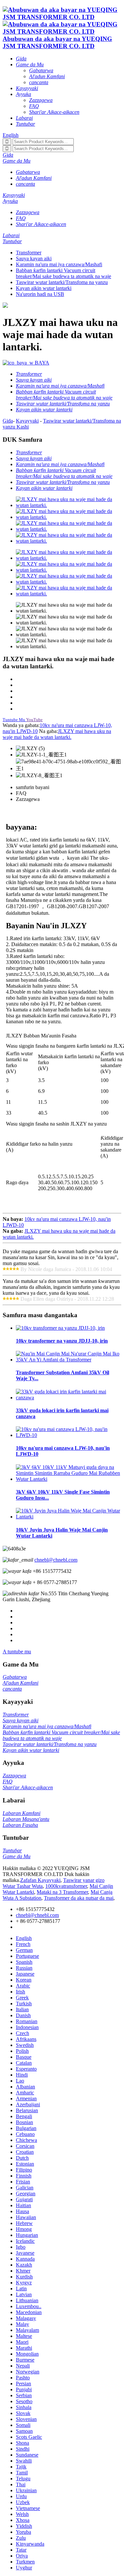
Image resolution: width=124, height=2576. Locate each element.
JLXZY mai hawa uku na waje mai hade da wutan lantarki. (57, 734)
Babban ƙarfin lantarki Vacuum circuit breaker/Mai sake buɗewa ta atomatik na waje (63, 273)
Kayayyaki (27, 421)
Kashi (23, 427)
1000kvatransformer (66, 1886)
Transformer (29, 253)
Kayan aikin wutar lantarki (44, 288)
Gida (8, 421)
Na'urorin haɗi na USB (40, 294)
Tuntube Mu (14, 720)
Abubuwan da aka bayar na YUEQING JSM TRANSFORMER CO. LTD (57, 42)
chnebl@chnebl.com (56, 1560)
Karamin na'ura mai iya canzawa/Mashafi (59, 264)
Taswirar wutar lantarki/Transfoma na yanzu (62, 282)
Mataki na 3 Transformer (62, 1892)
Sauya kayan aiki (34, 258)
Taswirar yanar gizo (84, 1880)
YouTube (34, 720)
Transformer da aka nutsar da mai (79, 1898)
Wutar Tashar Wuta (23, 1886)
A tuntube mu (17, 1652)
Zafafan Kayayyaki (40, 1880)
